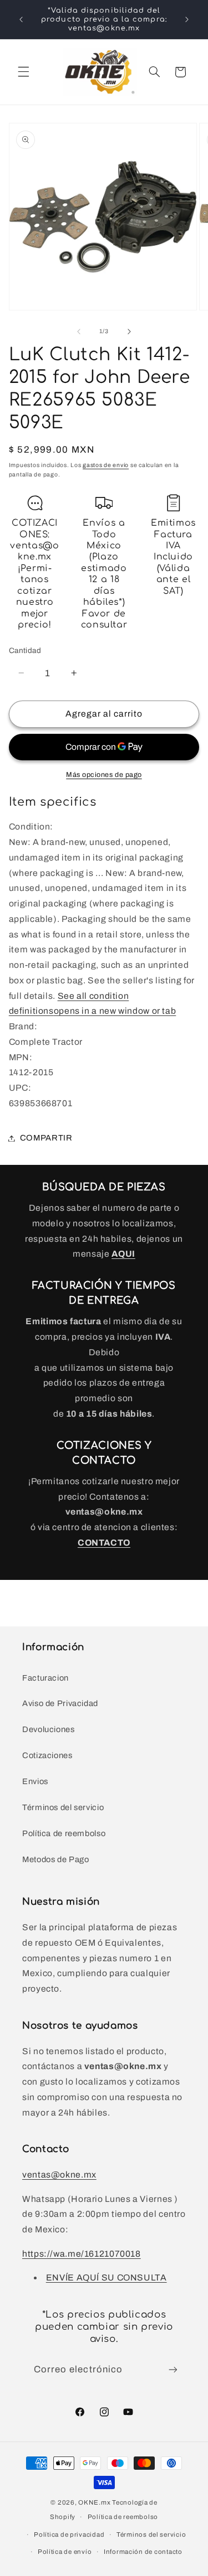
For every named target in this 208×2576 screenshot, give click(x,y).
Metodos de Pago (55, 1859)
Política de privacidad (69, 2534)
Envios (35, 1781)
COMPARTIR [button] (46, 1138)
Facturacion (45, 1678)
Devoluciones (49, 1729)
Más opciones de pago (104, 775)
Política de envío (65, 2552)
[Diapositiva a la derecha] (129, 331)
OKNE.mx (94, 2502)
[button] (23, 72)
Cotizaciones (47, 1755)
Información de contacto (143, 2552)
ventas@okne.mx (59, 2175)
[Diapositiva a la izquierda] (79, 331)
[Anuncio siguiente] (187, 19)
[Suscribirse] (173, 2369)
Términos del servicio (63, 1807)
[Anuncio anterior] (21, 19)
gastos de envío (106, 465)
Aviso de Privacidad (60, 1703)
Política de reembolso (64, 1833)
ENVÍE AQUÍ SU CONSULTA (106, 2277)
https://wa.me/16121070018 (82, 2254)
